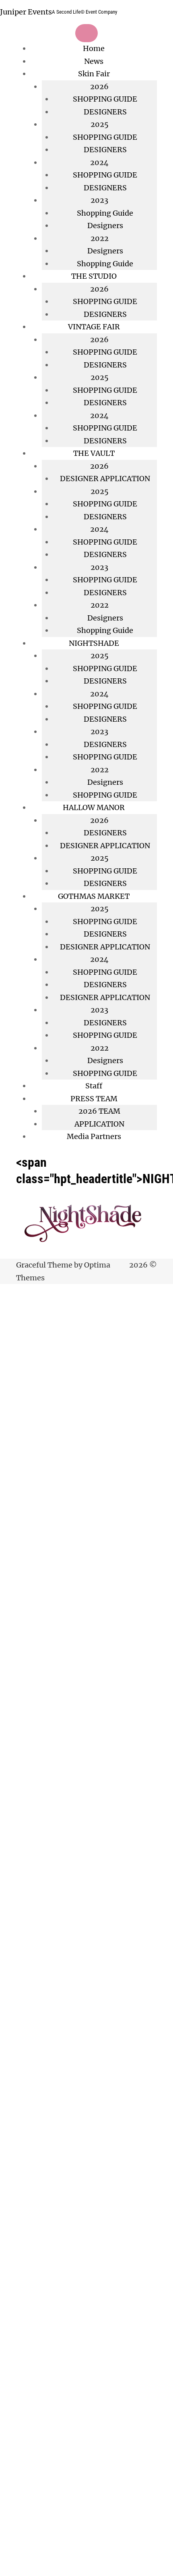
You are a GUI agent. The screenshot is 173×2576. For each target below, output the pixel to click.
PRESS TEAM (94, 1099)
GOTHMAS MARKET (94, 896)
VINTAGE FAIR (94, 327)
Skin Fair (94, 74)
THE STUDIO (94, 276)
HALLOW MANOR (94, 807)
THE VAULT (94, 453)
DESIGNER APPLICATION (105, 479)
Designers (105, 226)
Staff (94, 1086)
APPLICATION (99, 1124)
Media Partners (94, 1136)
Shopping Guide (105, 213)
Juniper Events (26, 12)
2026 (99, 340)
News (94, 61)
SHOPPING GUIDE (105, 99)
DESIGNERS (105, 112)
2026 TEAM (99, 1111)
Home (94, 48)
